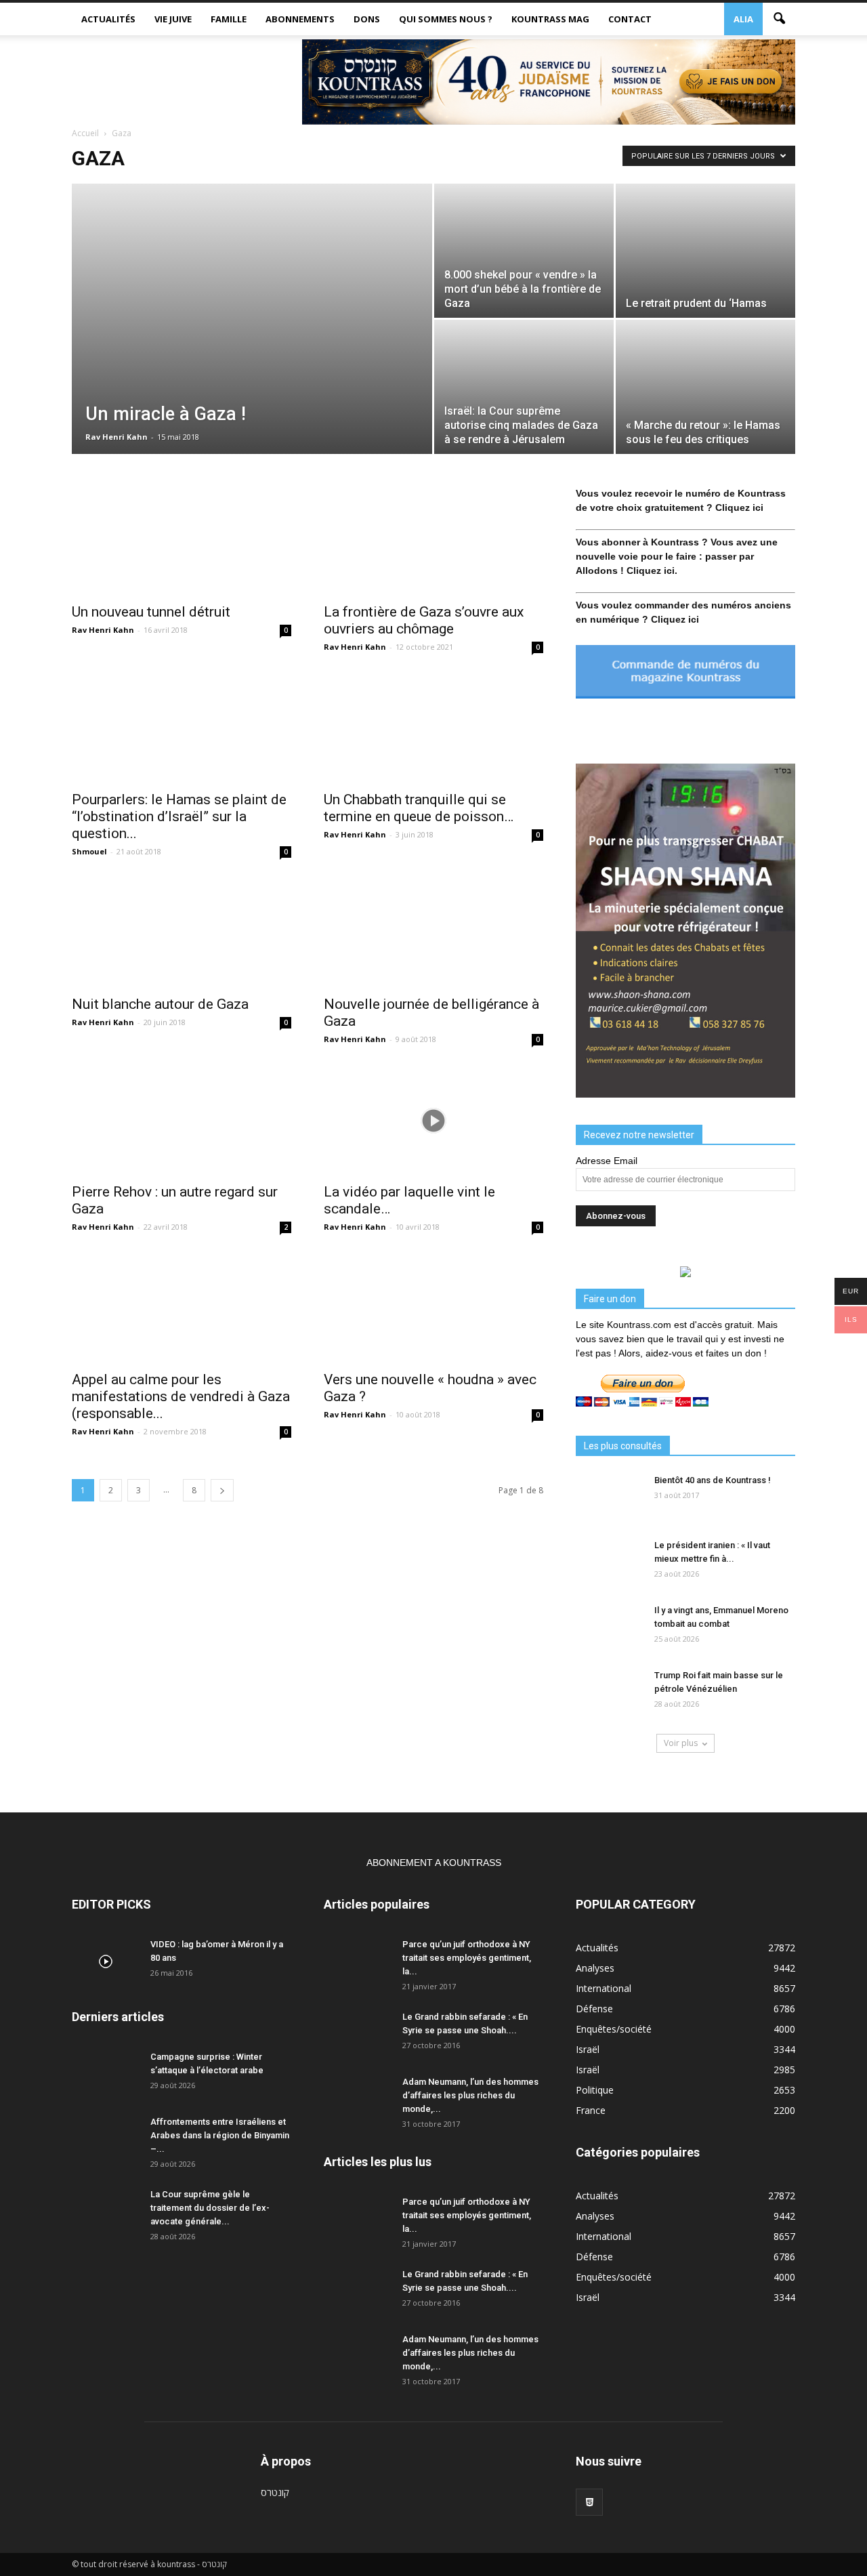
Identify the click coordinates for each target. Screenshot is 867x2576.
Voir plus (681, 1743)
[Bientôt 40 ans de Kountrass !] (610, 1497)
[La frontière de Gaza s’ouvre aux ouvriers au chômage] (433, 541)
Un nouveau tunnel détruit (151, 612)
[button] (779, 19)
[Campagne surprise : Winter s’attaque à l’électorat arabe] (106, 2074)
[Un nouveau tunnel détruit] (182, 541)
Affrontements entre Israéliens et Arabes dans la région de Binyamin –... (220, 2135)
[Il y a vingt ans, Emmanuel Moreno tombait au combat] (610, 1627)
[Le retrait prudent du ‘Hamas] (705, 251)
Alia (743, 19)
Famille (229, 19)
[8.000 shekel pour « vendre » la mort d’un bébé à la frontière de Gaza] (524, 251)
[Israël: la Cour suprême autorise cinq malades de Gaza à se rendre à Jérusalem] (524, 387)
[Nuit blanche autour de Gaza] (182, 933)
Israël (588, 2049)
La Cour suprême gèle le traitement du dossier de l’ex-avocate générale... (210, 2208)
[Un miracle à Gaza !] (252, 333)
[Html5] (589, 2502)
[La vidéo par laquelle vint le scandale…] (433, 1121)
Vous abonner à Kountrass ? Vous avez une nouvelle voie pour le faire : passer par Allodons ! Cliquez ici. (677, 556)
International (604, 1988)
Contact (630, 19)
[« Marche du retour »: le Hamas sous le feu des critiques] (705, 387)
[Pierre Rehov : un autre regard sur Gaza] (182, 1121)
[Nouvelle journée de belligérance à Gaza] (433, 933)
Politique (595, 2090)
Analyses (595, 1968)
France (591, 2110)
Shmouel (89, 851)
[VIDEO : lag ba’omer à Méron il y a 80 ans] (106, 1961)
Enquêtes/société (614, 2029)
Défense (594, 2009)
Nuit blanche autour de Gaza (160, 1004)
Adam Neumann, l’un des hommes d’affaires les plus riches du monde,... (470, 2095)
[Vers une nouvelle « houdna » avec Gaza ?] (433, 1308)
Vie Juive (173, 19)
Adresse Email (607, 1161)
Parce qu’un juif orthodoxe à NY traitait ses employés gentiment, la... (467, 1958)
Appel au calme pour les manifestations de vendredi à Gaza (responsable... (181, 1396)
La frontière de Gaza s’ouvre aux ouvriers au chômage (424, 620)
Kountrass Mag (550, 19)
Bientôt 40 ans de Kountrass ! (713, 1480)
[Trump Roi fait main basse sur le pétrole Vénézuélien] (610, 1692)
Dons (367, 19)
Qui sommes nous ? (446, 19)
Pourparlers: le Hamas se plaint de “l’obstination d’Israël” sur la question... (179, 816)
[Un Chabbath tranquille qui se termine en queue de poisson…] (433, 728)
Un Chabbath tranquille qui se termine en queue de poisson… (419, 808)
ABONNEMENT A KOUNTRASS (434, 1863)
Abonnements (300, 19)
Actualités (108, 19)
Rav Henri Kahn (117, 437)
